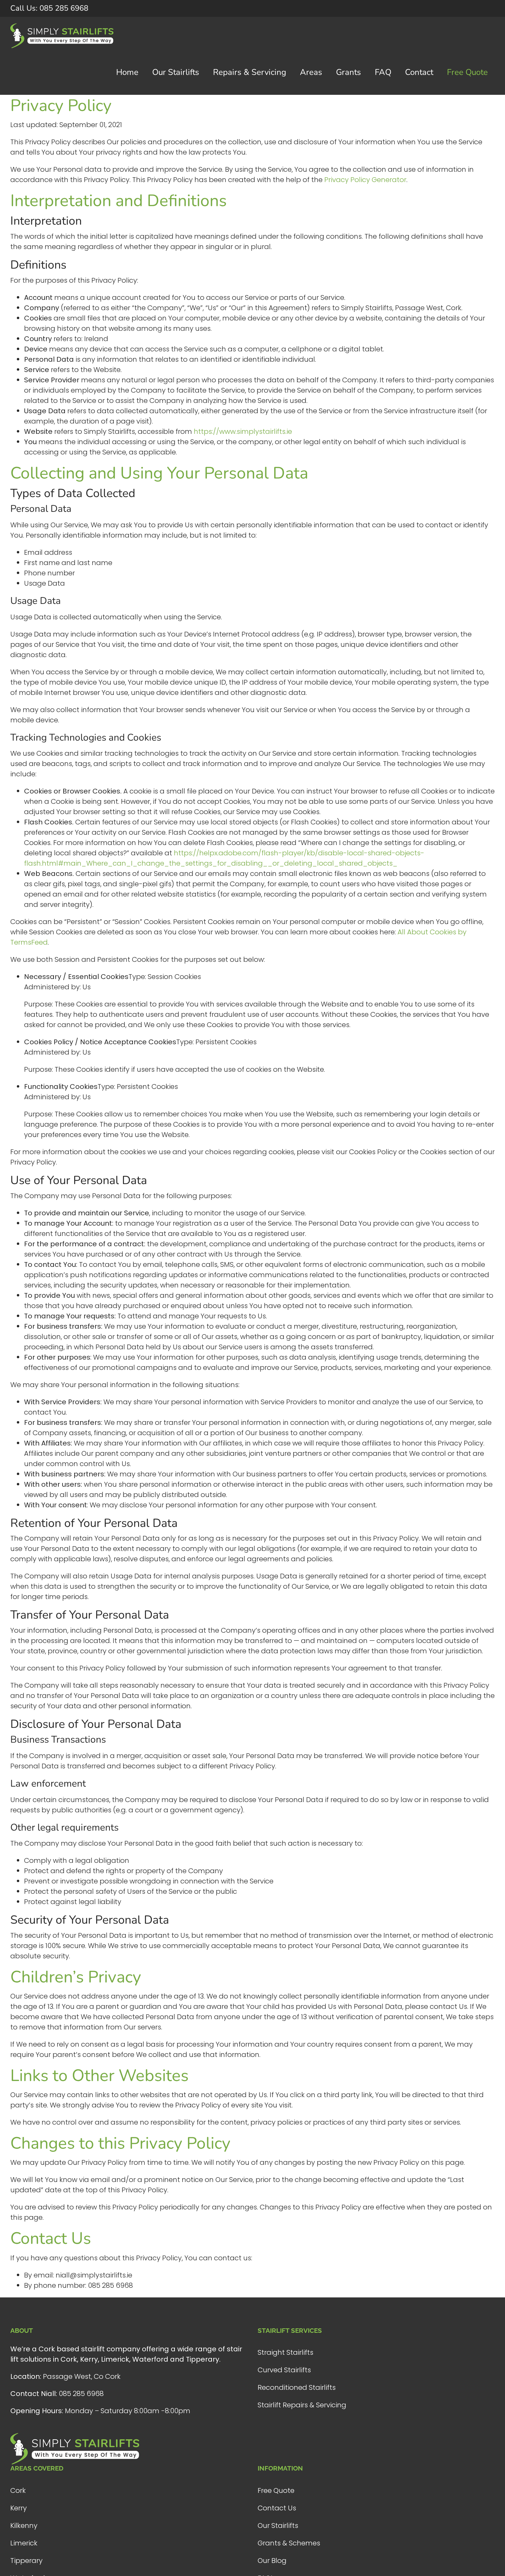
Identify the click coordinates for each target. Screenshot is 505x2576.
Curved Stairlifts (284, 2370)
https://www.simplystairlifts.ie (243, 431)
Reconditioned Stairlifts (297, 2387)
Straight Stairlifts (285, 2352)
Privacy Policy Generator (365, 180)
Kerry (19, 2508)
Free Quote (276, 2490)
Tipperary (26, 2561)
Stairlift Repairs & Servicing (302, 2405)
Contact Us (277, 2508)
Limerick (24, 2543)
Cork (18, 2490)
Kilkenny (24, 2526)
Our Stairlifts (278, 2526)
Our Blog (272, 2561)
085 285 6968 (49, 8)
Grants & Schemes (289, 2543)
